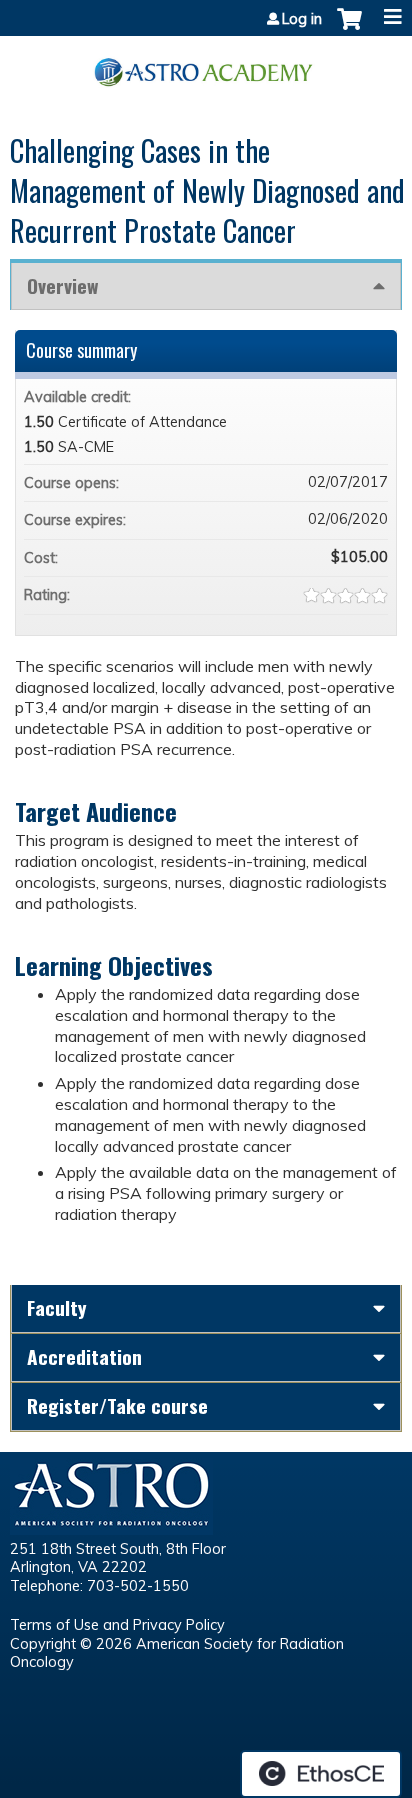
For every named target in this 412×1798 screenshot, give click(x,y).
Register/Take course (117, 1405)
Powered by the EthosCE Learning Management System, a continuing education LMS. (321, 1774)
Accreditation (84, 1356)
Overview (62, 285)
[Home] (206, 65)
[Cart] (349, 29)
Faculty (57, 1307)
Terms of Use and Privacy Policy (117, 1625)
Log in (302, 19)
